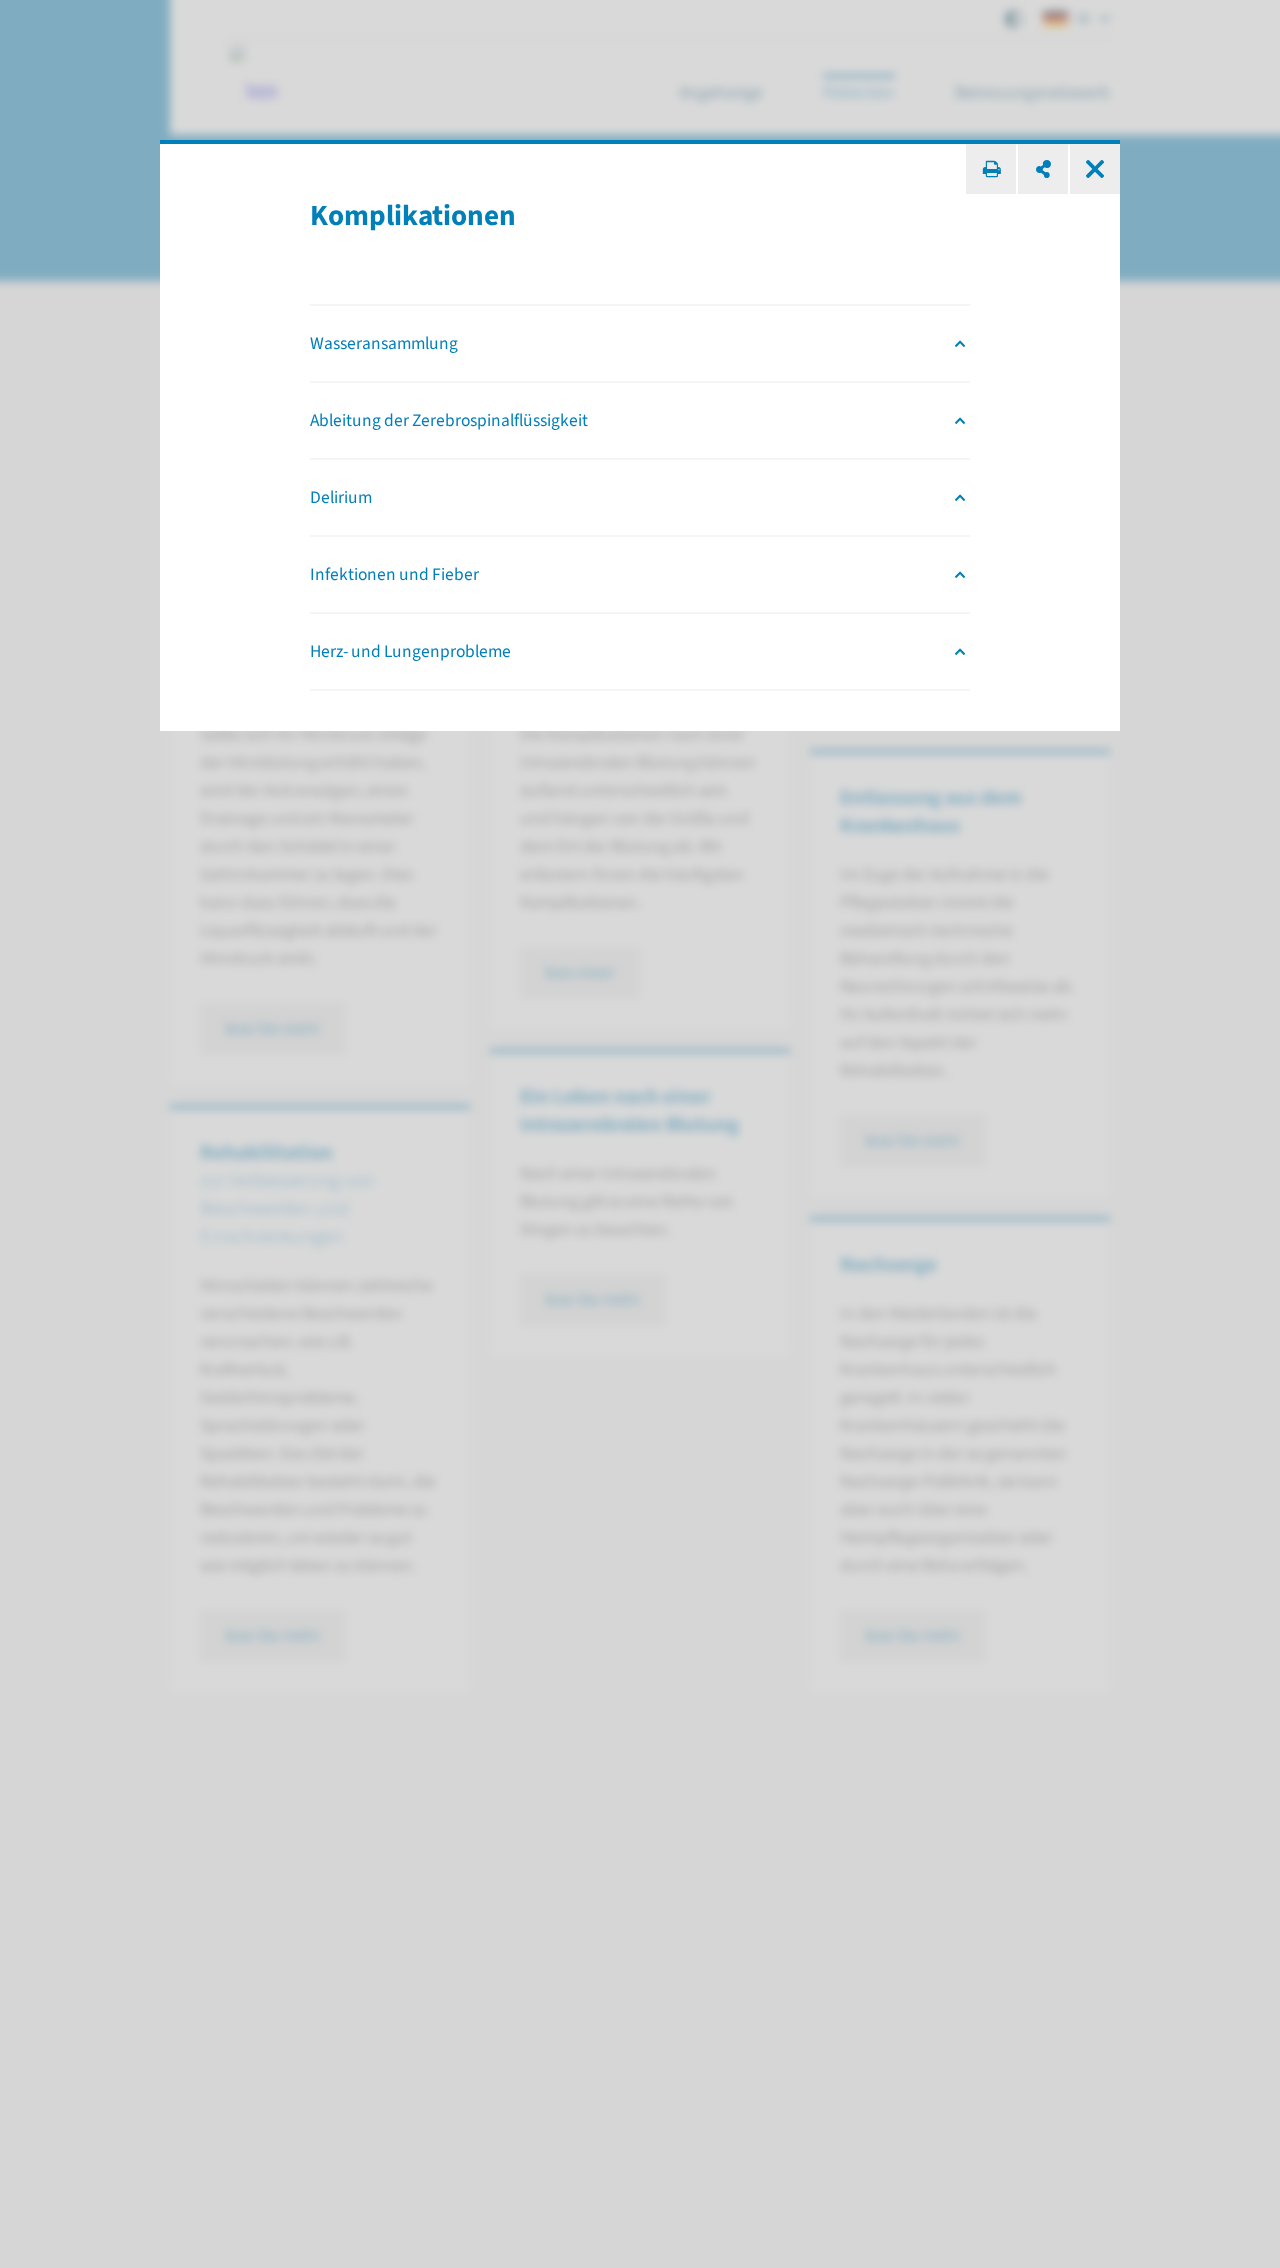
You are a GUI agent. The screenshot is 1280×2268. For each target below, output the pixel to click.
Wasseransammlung (384, 343)
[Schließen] (1095, 169)
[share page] (1043, 169)
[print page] (991, 169)
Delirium (341, 497)
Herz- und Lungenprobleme (410, 651)
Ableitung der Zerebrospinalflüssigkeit (449, 420)
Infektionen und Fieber (394, 574)
